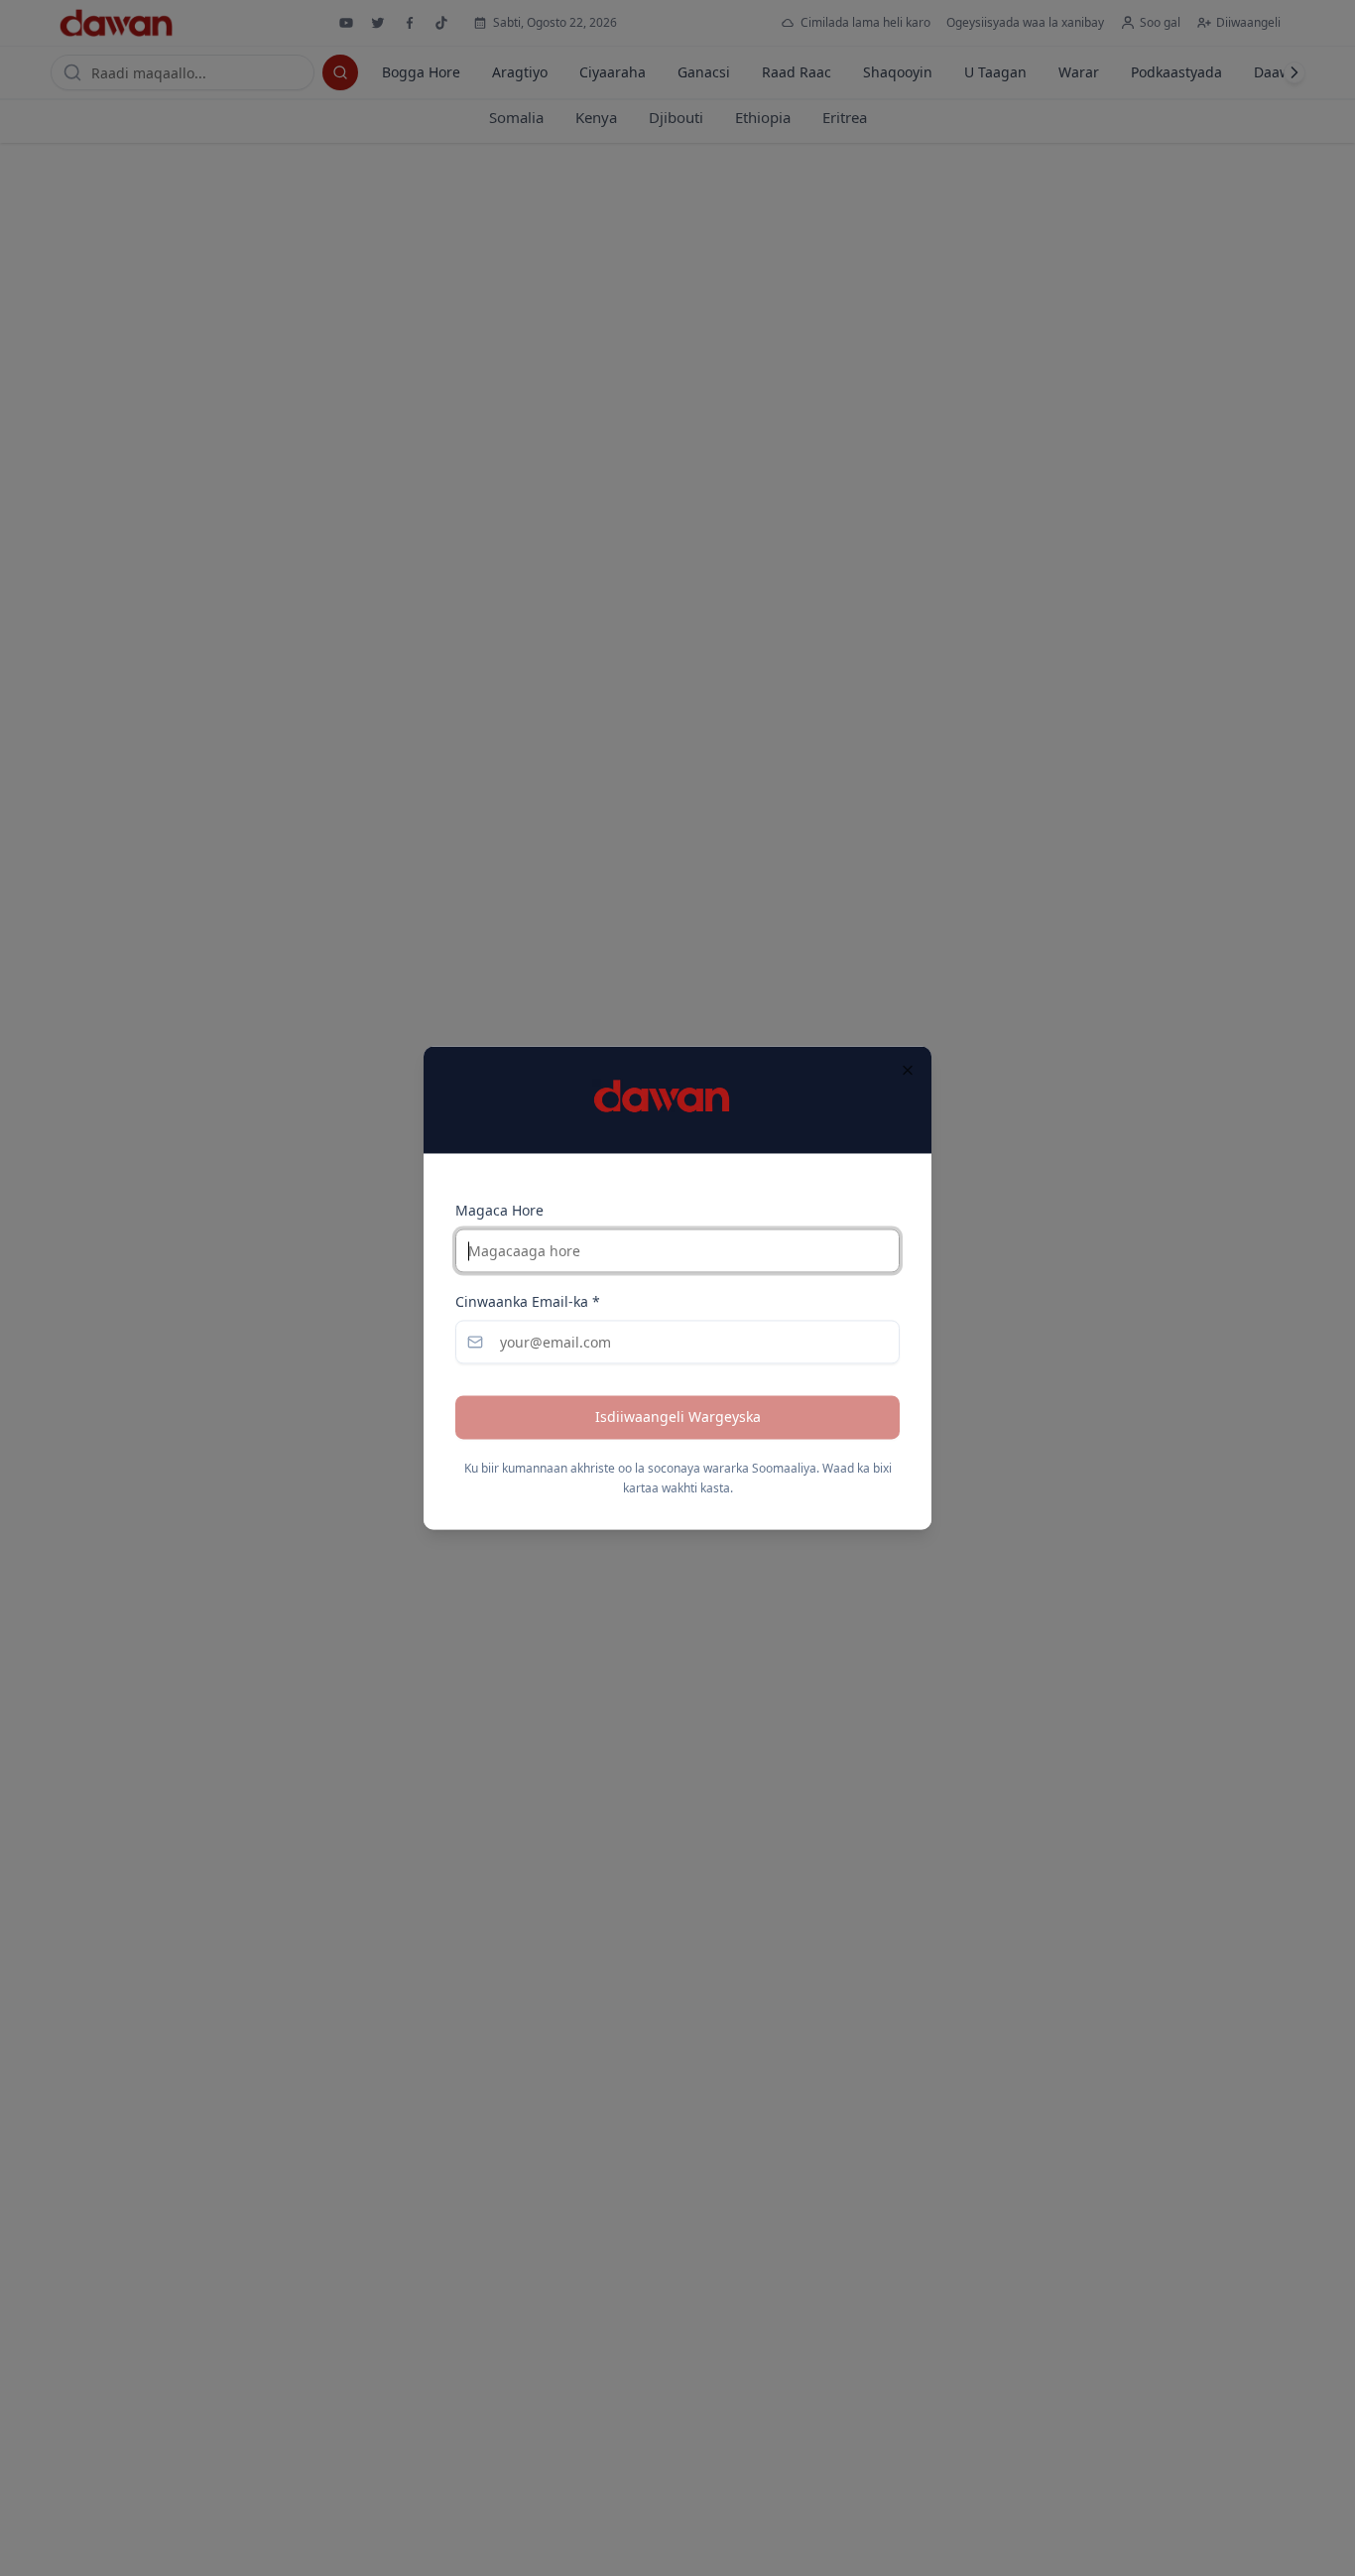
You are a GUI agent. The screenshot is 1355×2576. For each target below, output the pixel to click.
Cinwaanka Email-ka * (528, 1302)
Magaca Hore (499, 1211)
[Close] (908, 1070)
